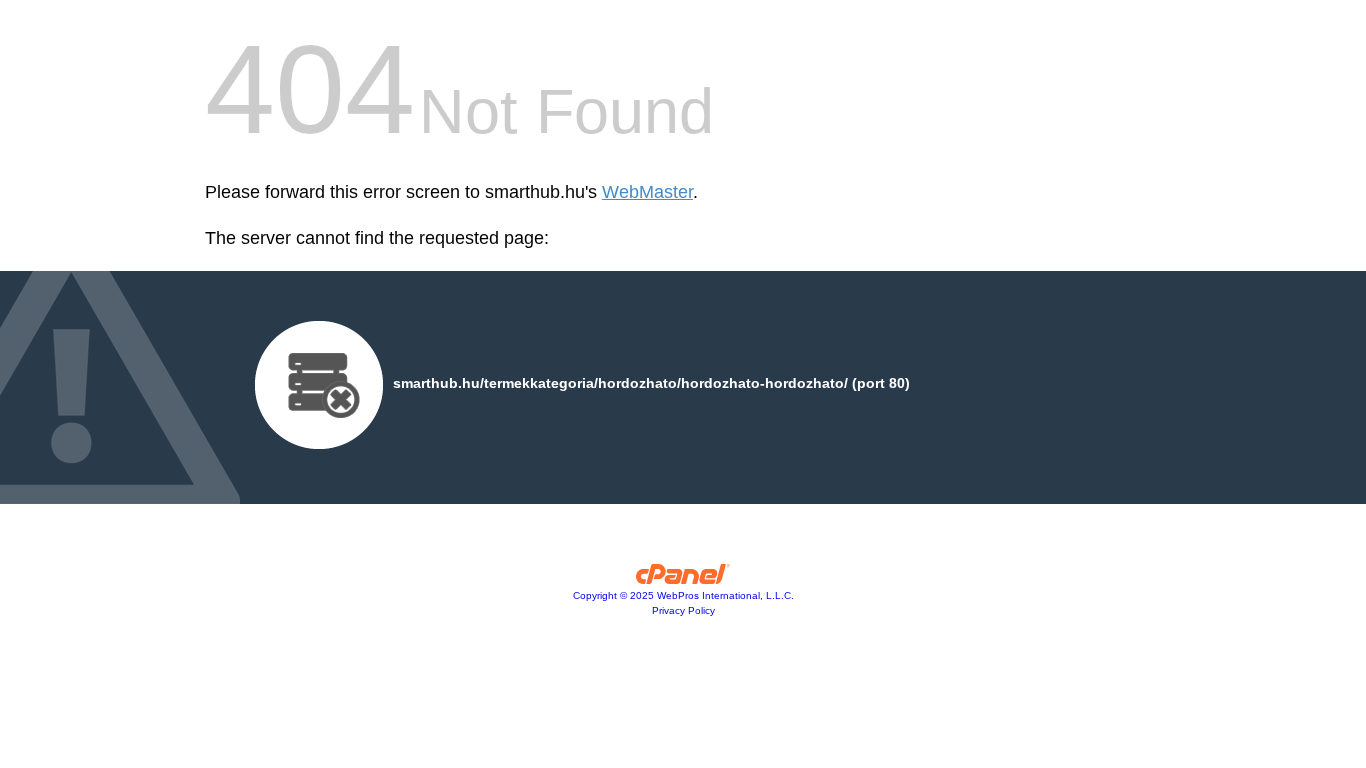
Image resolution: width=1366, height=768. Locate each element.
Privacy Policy (683, 610)
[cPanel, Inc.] (683, 579)
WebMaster (647, 192)
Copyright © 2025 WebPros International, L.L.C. (683, 595)
